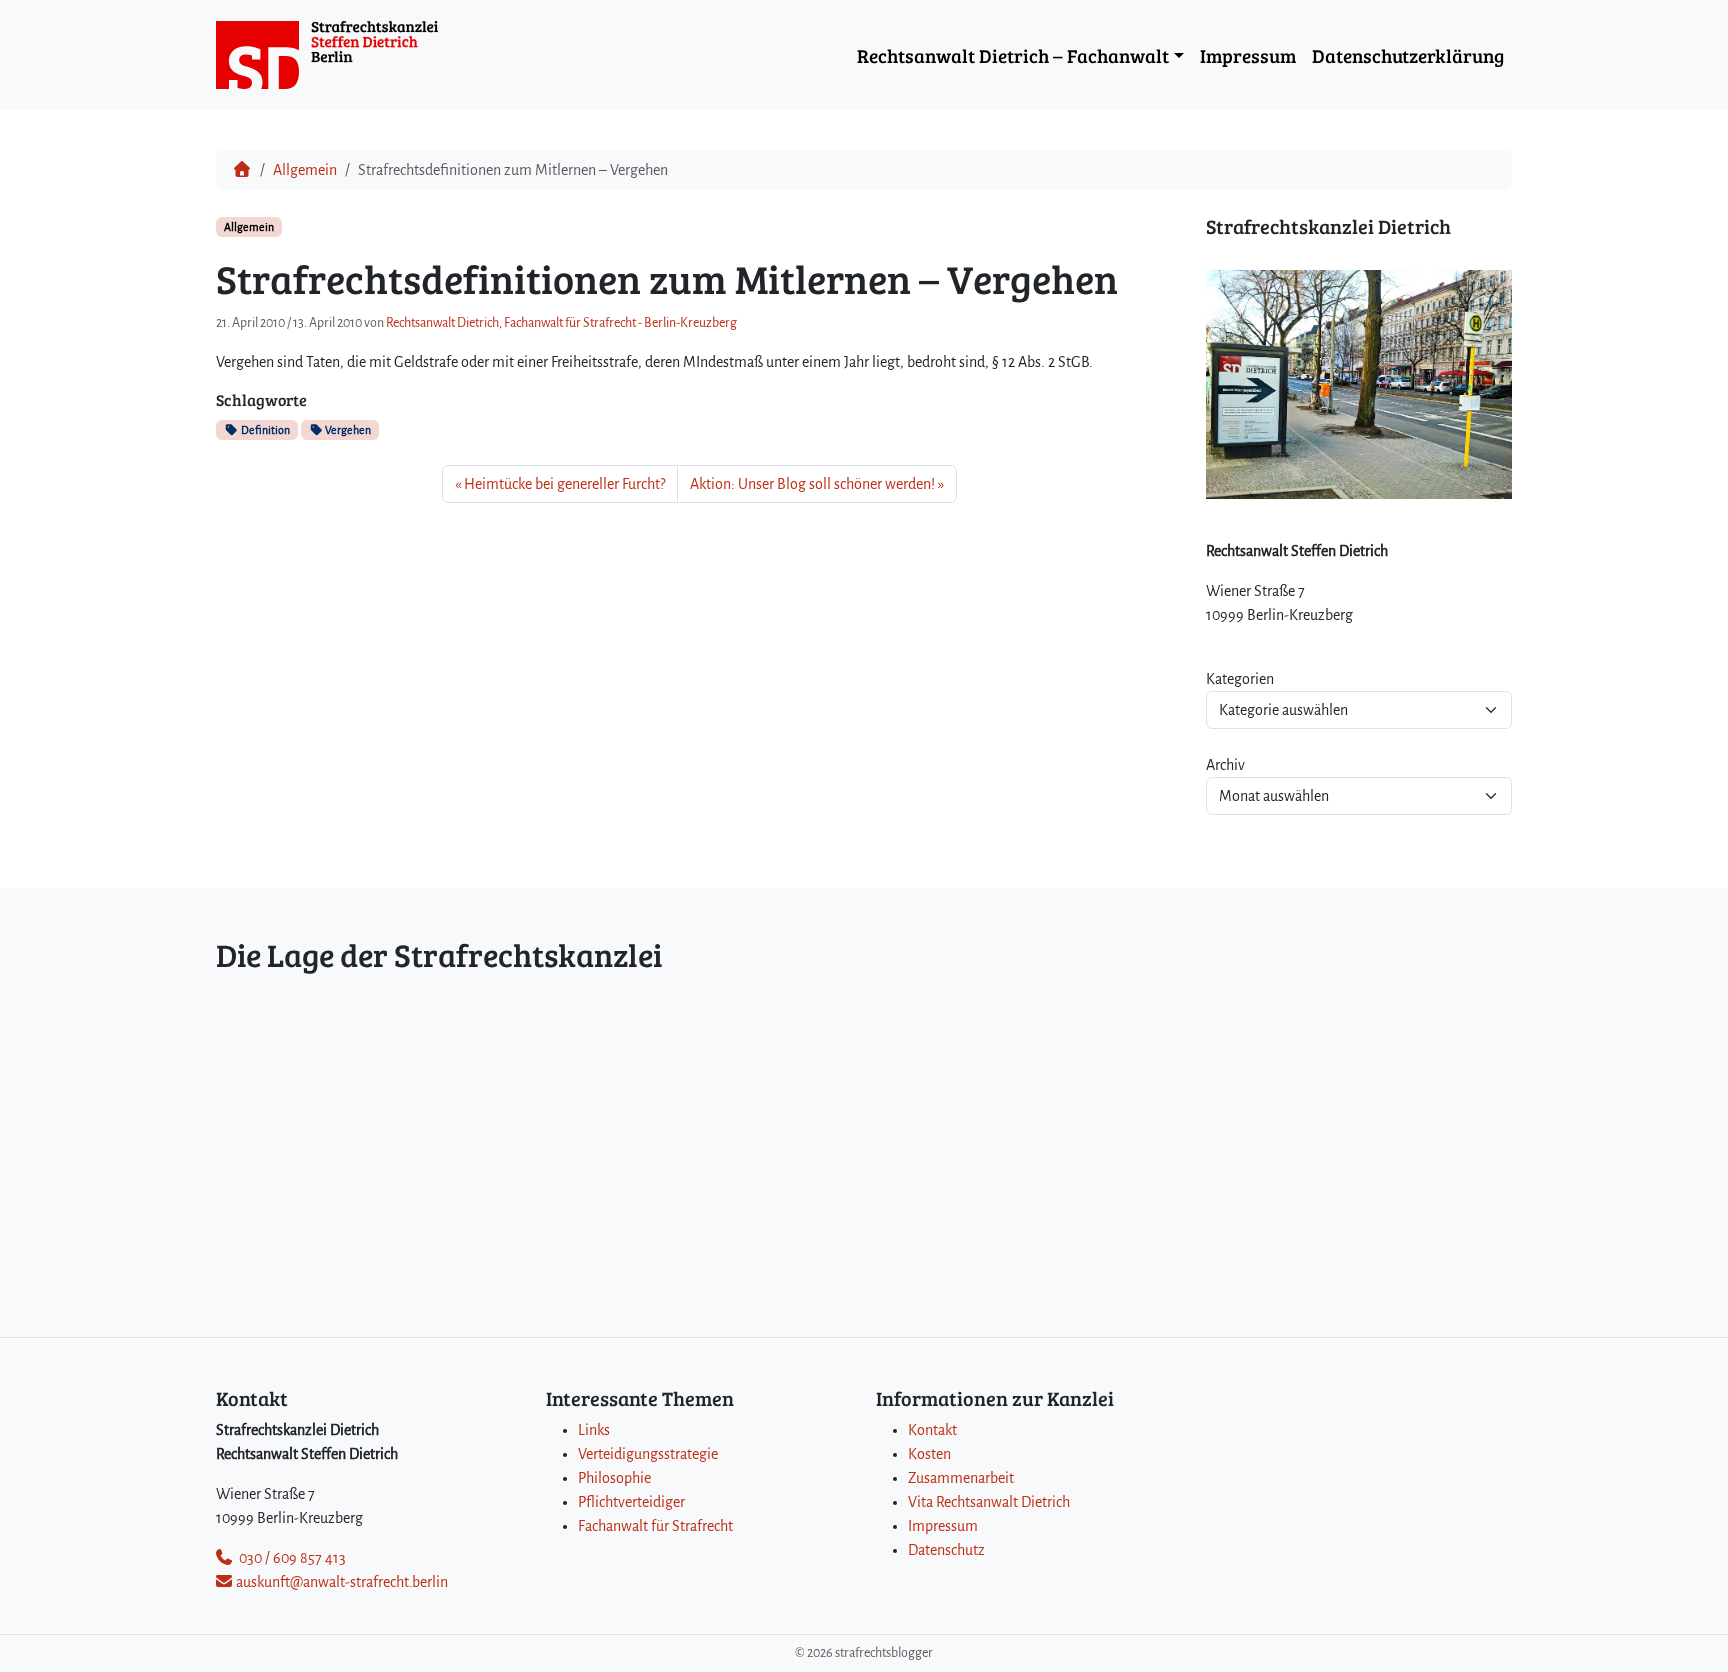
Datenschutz (946, 1550)
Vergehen (347, 430)
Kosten (929, 1454)
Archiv (1225, 765)
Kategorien (1240, 679)
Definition (264, 430)
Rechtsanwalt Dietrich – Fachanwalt (1013, 55)
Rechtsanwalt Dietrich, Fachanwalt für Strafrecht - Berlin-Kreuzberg (561, 323)
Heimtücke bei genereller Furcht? (564, 484)
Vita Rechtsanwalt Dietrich (989, 1502)
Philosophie (614, 1478)
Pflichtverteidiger (631, 1502)
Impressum (1248, 55)
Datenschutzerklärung (1408, 55)
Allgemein (305, 170)
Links (594, 1430)
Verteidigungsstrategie (648, 1454)
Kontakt (932, 1430)
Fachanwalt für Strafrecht (655, 1526)
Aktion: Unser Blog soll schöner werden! (812, 484)
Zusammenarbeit (961, 1478)
